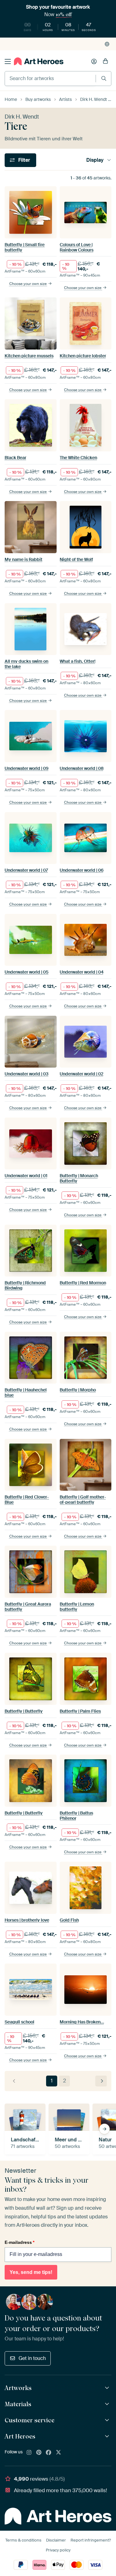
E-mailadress (19, 2242)
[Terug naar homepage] (39, 61)
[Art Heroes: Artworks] (108, 2388)
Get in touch (32, 2358)
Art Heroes (20, 2436)
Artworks (18, 2388)
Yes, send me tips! (31, 2272)
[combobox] (50, 79)
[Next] (101, 2081)
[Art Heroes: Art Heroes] (108, 2436)
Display (95, 160)
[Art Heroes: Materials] (108, 2404)
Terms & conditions (23, 2540)
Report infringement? (91, 2540)
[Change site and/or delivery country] (107, 44)
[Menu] (8, 61)
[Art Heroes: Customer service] (108, 2420)
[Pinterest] (39, 2453)
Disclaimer (56, 2540)
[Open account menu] (94, 61)
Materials (18, 2404)
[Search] (104, 78)
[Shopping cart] (105, 61)
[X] (58, 2453)
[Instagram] (29, 2453)
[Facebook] (49, 2453)
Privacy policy (58, 2550)
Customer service (30, 2420)
